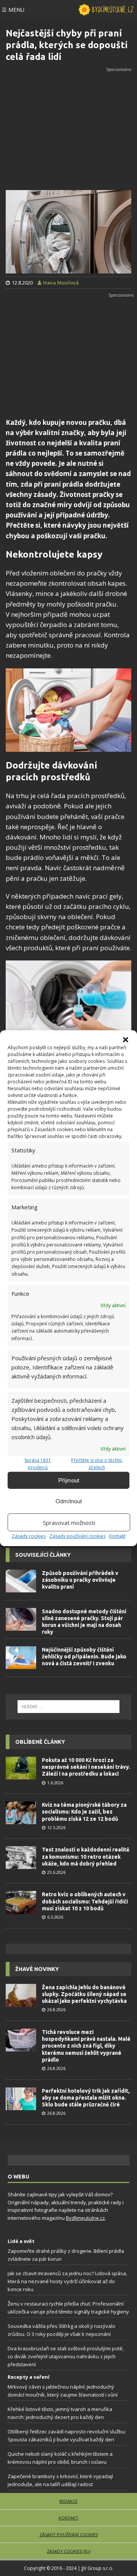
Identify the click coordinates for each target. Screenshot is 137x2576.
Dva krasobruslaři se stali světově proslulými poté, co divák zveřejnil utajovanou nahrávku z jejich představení (66, 2356)
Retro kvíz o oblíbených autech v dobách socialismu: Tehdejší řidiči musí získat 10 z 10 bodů (85, 1901)
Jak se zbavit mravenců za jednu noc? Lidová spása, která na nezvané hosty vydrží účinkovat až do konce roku (67, 2281)
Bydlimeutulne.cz (85, 2218)
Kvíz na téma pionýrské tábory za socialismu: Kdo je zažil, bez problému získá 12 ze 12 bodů (84, 1812)
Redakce (68, 2501)
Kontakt (117, 1536)
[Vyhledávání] (69, 1707)
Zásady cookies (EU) (69, 2551)
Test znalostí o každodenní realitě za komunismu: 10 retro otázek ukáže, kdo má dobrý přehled (86, 1856)
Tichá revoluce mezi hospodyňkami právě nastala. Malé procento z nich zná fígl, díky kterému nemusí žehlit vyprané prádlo (86, 2046)
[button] (126, 1039)
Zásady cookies (29, 1536)
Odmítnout (69, 1501)
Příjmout (69, 1480)
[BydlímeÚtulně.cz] (106, 10)
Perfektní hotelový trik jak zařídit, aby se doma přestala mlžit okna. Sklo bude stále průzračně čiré (86, 2098)
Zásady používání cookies (77, 1536)
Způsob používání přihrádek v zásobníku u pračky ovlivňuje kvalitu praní (80, 1580)
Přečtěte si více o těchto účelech (97, 1464)
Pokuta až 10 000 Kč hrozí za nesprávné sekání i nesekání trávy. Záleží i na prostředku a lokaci (86, 1767)
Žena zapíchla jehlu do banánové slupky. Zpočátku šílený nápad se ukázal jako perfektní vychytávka (84, 1994)
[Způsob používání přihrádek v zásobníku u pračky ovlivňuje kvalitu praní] (21, 1581)
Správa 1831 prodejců (38, 1464)
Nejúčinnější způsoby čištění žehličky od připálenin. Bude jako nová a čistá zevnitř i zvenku (84, 1657)
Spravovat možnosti (69, 1523)
